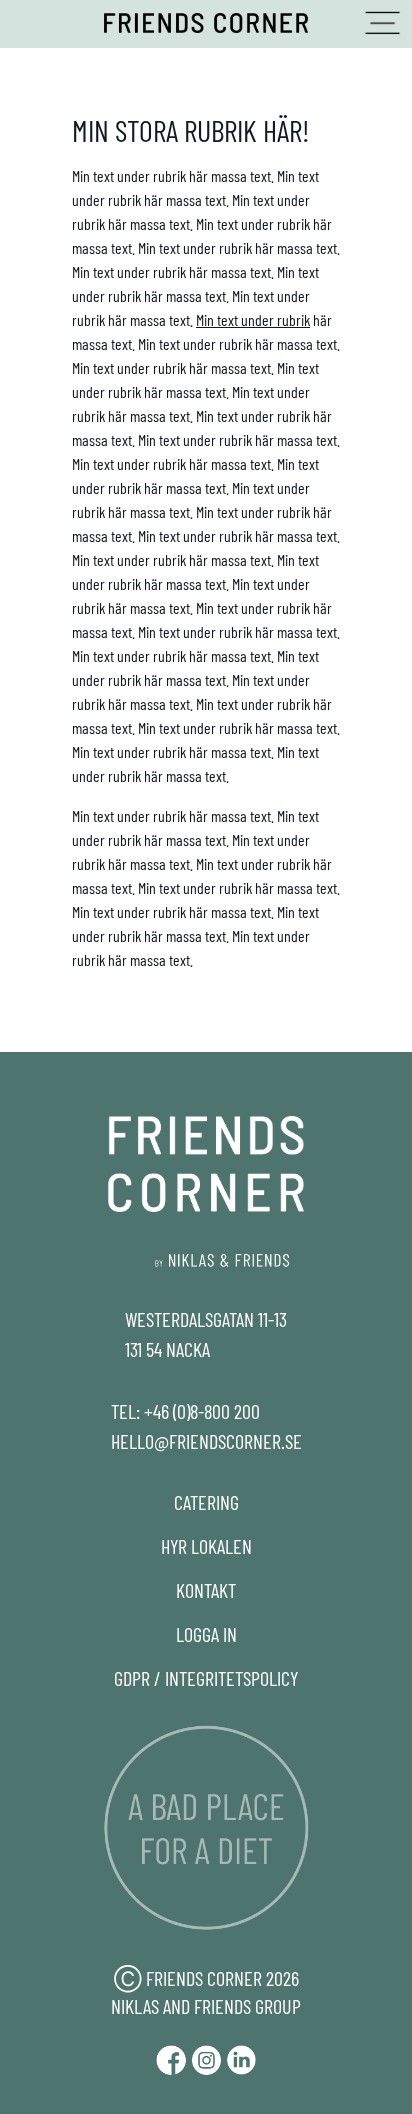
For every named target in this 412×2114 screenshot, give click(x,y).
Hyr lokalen (206, 1546)
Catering (206, 1502)
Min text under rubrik (253, 319)
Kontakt (206, 1590)
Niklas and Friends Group (206, 2006)
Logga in (206, 1634)
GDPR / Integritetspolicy (206, 1678)
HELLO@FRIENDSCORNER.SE (206, 1441)
